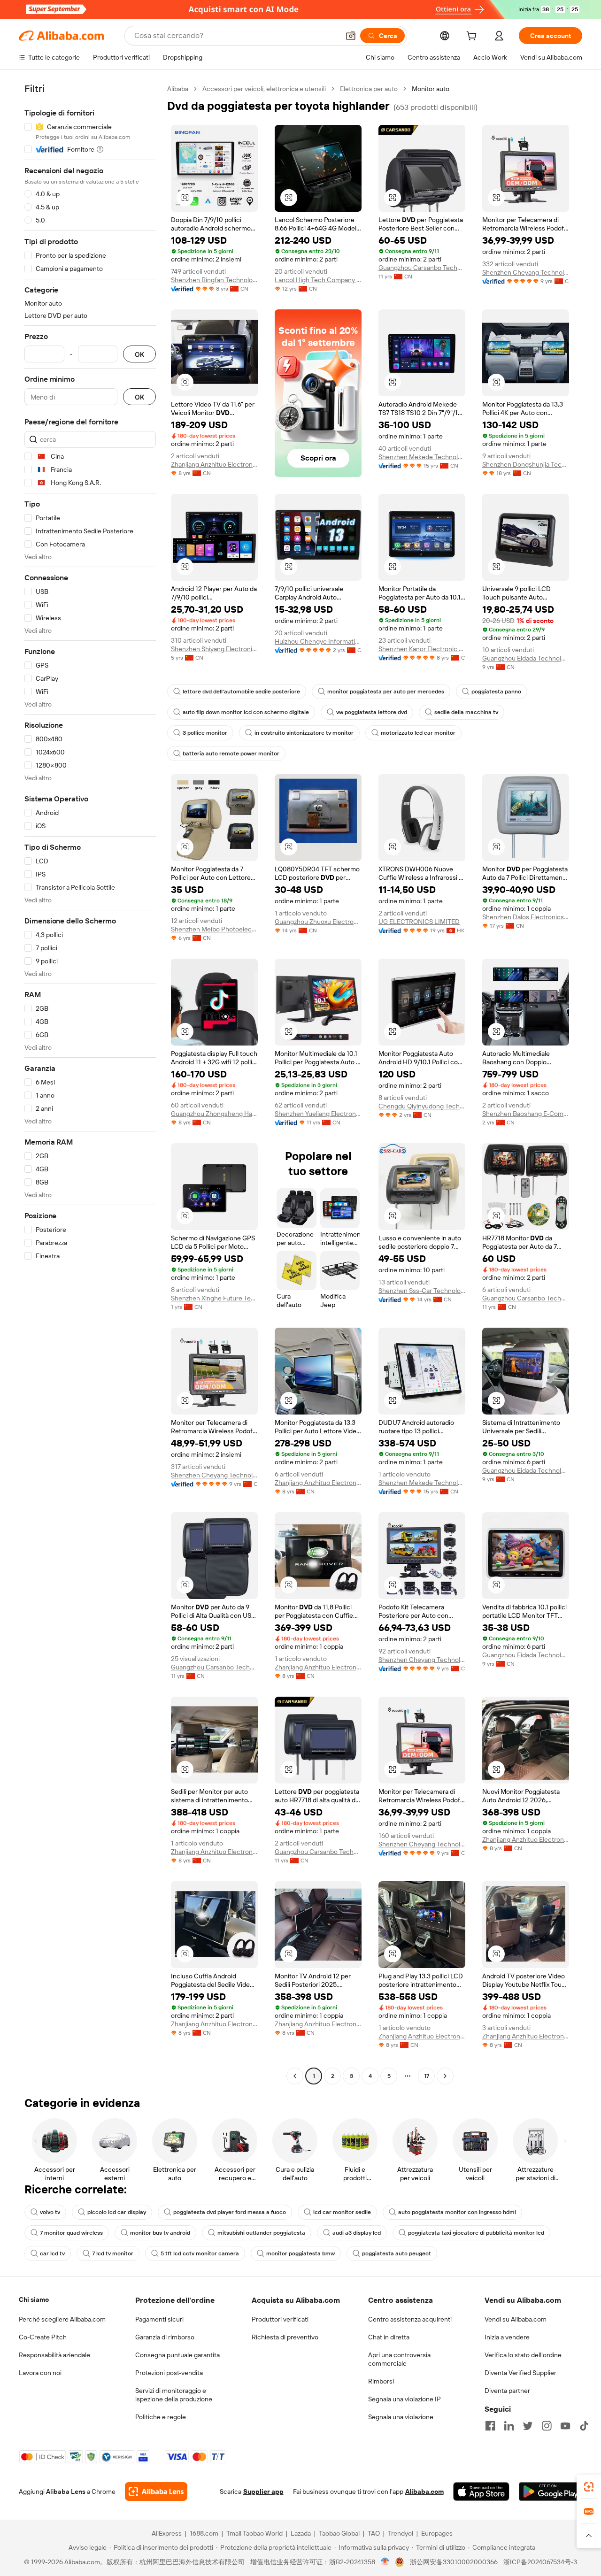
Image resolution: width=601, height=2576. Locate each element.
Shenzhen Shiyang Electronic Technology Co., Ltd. (214, 649)
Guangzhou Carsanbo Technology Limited (422, 268)
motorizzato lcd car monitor (418, 733)
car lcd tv (52, 2253)
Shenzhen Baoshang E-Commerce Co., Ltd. (526, 1114)
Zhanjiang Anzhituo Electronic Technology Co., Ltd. (214, 464)
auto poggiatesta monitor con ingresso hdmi (457, 2212)
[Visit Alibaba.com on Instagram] (547, 2426)
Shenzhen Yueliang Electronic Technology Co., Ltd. (318, 1114)
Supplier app (263, 2491)
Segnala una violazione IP (405, 2399)
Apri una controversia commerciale (399, 2359)
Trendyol (401, 2533)
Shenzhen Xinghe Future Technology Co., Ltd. (214, 1298)
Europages (437, 2533)
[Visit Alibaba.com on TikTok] (584, 2426)
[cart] (473, 37)
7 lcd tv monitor (113, 2253)
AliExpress (167, 2533)
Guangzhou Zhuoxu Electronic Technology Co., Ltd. (318, 922)
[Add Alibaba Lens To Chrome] (156, 2491)
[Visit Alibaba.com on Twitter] (528, 2426)
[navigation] (90, 1084)
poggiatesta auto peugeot (397, 2253)
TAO (374, 2533)
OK (139, 354)
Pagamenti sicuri (159, 2319)
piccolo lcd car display (117, 2212)
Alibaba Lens (66, 2491)
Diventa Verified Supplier (520, 2373)
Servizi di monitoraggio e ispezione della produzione (174, 2395)
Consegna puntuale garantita (177, 2355)
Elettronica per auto (369, 89)
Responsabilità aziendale (54, 2355)
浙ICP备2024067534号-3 (540, 2562)
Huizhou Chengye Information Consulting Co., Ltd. (318, 641)
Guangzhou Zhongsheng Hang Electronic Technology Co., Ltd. (214, 1114)
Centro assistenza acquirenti (410, 2319)
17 (427, 2076)
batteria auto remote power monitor (231, 754)
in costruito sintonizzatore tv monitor (304, 733)
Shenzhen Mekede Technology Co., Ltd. (422, 457)
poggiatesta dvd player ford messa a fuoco (230, 2212)
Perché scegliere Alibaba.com (62, 2319)
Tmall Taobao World (254, 2533)
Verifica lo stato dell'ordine (523, 2355)
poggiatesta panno (496, 692)
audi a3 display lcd (357, 2233)
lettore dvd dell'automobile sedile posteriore (241, 692)
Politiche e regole (161, 2417)
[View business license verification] (385, 2562)
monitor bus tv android (160, 2233)
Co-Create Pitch (43, 2337)
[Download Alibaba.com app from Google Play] (551, 2491)
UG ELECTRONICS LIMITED (419, 922)
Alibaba (178, 89)
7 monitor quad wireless (71, 2233)
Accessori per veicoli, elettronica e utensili (264, 89)
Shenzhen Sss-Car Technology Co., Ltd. (422, 1291)
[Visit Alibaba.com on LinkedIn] (509, 2426)
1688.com (204, 2533)
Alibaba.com (424, 2491)
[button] (351, 36)
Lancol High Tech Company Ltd (318, 280)
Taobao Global (339, 2533)
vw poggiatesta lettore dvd (372, 712)
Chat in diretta (389, 2337)
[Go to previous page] (295, 2076)
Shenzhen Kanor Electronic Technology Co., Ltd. (422, 649)
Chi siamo (34, 2299)
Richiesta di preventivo (285, 2337)
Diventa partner (507, 2391)
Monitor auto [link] (431, 89)
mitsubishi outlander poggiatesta (261, 2233)
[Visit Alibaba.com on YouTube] (565, 2426)
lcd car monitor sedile (342, 2212)
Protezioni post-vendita (169, 2373)
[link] (589, 2487)
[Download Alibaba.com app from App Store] (481, 2491)
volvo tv (50, 2212)
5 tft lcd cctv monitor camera (200, 2253)
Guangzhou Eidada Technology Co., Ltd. (526, 658)
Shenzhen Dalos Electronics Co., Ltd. (526, 917)
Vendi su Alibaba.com (516, 2319)
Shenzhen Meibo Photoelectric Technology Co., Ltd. (214, 929)
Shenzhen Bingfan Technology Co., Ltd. (214, 280)
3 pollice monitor (205, 733)
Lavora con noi (40, 2373)
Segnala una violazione (401, 2417)
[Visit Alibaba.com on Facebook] (490, 2426)
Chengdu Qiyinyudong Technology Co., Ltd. (422, 1106)
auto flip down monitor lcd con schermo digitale (246, 712)
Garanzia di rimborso (165, 2337)
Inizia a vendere (507, 2337)
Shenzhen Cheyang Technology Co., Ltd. (526, 272)
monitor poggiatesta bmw (300, 2253)
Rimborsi (381, 2381)
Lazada (301, 2533)
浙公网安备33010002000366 (454, 2562)
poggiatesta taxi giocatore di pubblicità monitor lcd (476, 2233)
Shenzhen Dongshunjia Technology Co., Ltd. (526, 464)
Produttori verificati (280, 2319)
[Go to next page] (445, 2076)
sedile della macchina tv (466, 712)
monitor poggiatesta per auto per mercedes (386, 692)
